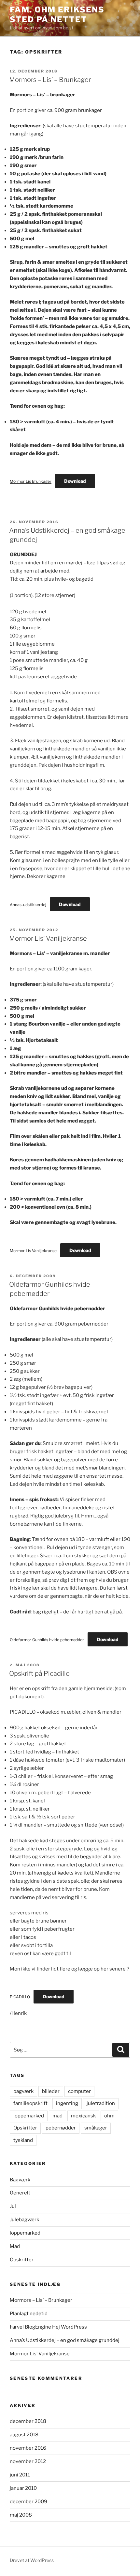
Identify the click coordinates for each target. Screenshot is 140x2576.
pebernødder (61, 2128)
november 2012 (28, 2461)
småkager (96, 2128)
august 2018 (24, 2435)
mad (57, 2116)
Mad (15, 2246)
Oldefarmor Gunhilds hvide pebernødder (47, 1640)
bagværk (23, 2091)
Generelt (20, 2193)
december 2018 (28, 2421)
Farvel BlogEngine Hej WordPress (48, 2327)
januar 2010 (23, 2488)
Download (75, 481)
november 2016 (28, 2448)
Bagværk (20, 2180)
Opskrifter (25, 2128)
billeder (51, 2091)
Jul (13, 2206)
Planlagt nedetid (29, 2314)
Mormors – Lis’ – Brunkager (50, 80)
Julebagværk (24, 2220)
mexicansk (83, 2116)
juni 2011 (20, 2475)
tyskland (23, 2140)
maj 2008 (21, 2515)
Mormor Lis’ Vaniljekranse (48, 938)
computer (79, 2091)
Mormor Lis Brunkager (31, 481)
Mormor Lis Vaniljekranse (33, 1251)
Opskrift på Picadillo (39, 1673)
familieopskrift (30, 2103)
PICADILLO (20, 1997)
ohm (109, 2116)
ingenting (67, 2103)
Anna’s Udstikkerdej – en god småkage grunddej (65, 2340)
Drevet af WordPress (32, 2560)
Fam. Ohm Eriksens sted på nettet (57, 15)
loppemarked (29, 2116)
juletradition (101, 2103)
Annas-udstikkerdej (28, 905)
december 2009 (28, 2502)
